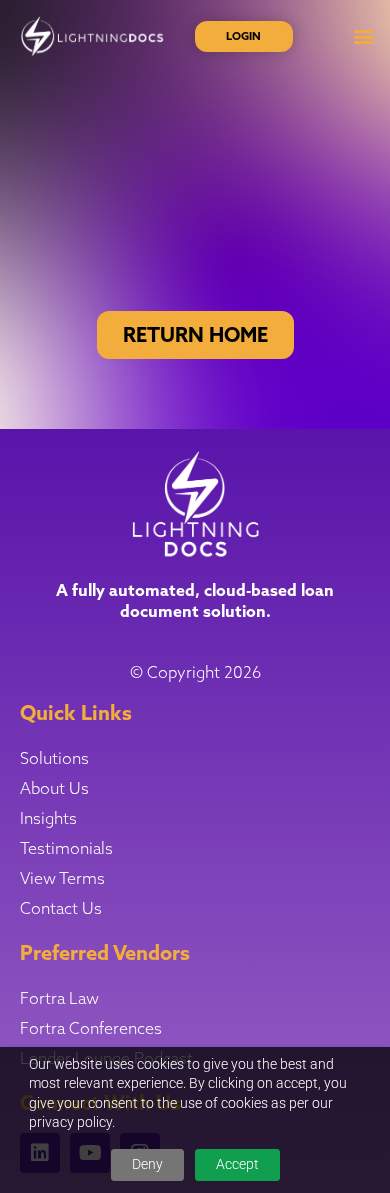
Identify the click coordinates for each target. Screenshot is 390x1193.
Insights (48, 818)
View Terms (62, 878)
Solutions (54, 758)
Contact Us (61, 908)
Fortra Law (59, 998)
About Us (54, 788)
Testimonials (66, 848)
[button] (363, 36)
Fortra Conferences (91, 1028)
